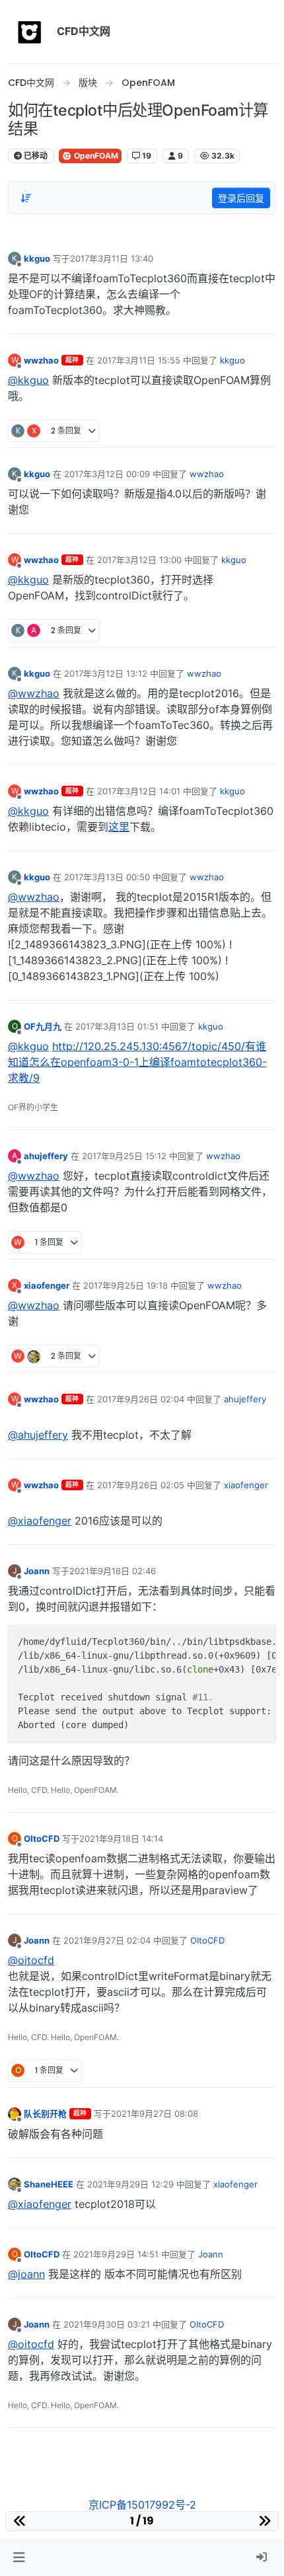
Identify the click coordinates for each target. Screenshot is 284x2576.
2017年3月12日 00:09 (107, 474)
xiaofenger (47, 1285)
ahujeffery (46, 1156)
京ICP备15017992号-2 (142, 2505)
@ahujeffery (38, 1435)
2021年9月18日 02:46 (113, 1571)
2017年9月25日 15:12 (124, 1156)
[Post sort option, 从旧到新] (26, 198)
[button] (19, 2557)
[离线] (15, 2113)
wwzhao (41, 360)
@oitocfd (31, 1960)
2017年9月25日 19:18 (125, 1285)
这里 (119, 827)
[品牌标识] (30, 32)
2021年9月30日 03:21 (107, 2324)
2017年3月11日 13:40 (112, 258)
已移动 (35, 156)
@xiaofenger (40, 1521)
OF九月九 (43, 1026)
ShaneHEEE (49, 2184)
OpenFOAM (95, 156)
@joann (26, 2274)
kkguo (37, 258)
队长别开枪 (45, 2113)
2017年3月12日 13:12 (106, 673)
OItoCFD (42, 1838)
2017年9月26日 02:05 (141, 1485)
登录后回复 (241, 198)
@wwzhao (34, 693)
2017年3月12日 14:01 (139, 791)
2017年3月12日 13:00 (139, 560)
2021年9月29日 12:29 (130, 2184)
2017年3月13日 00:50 (107, 877)
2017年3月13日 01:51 (117, 1026)
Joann (37, 1571)
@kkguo (28, 380)
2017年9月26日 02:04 (141, 1399)
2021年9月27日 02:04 (107, 1940)
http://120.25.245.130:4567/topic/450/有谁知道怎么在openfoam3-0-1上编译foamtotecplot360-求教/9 (137, 1062)
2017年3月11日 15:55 (139, 360)
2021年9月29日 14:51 (116, 2254)
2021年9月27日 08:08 (155, 2113)
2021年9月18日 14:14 (121, 1838)
